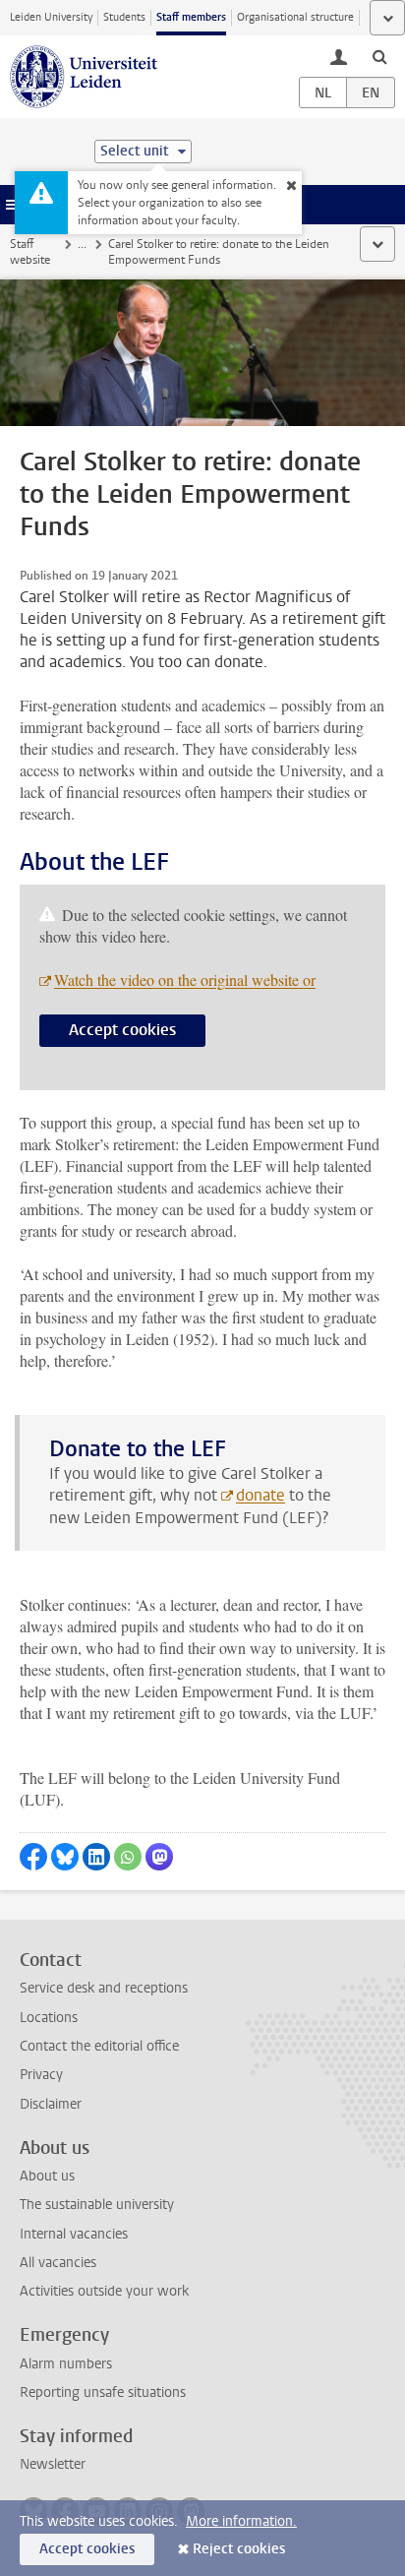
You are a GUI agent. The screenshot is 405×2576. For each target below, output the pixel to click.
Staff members (191, 17)
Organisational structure (295, 17)
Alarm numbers (66, 2364)
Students (124, 17)
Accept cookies (122, 1030)
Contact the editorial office (99, 2046)
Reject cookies (239, 2549)
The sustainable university (97, 2205)
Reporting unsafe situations (103, 2392)
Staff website (30, 252)
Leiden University (51, 17)
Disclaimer (51, 2104)
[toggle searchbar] (379, 56)
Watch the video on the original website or (185, 980)
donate (260, 1495)
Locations (49, 2018)
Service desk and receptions (104, 1988)
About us (47, 2176)
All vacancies (58, 2263)
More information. (241, 2521)
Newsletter (53, 2464)
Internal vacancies (74, 2234)
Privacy (41, 2075)
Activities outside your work (104, 2291)
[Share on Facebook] (33, 1857)
